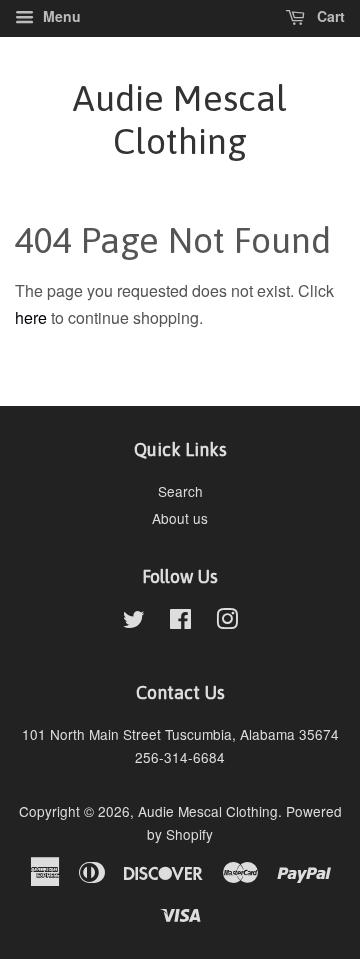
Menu (60, 16)
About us (180, 518)
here (31, 317)
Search (180, 491)
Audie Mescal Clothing (180, 119)
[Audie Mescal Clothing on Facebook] (180, 622)
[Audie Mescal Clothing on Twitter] (134, 622)
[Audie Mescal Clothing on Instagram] (227, 622)
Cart (329, 16)
